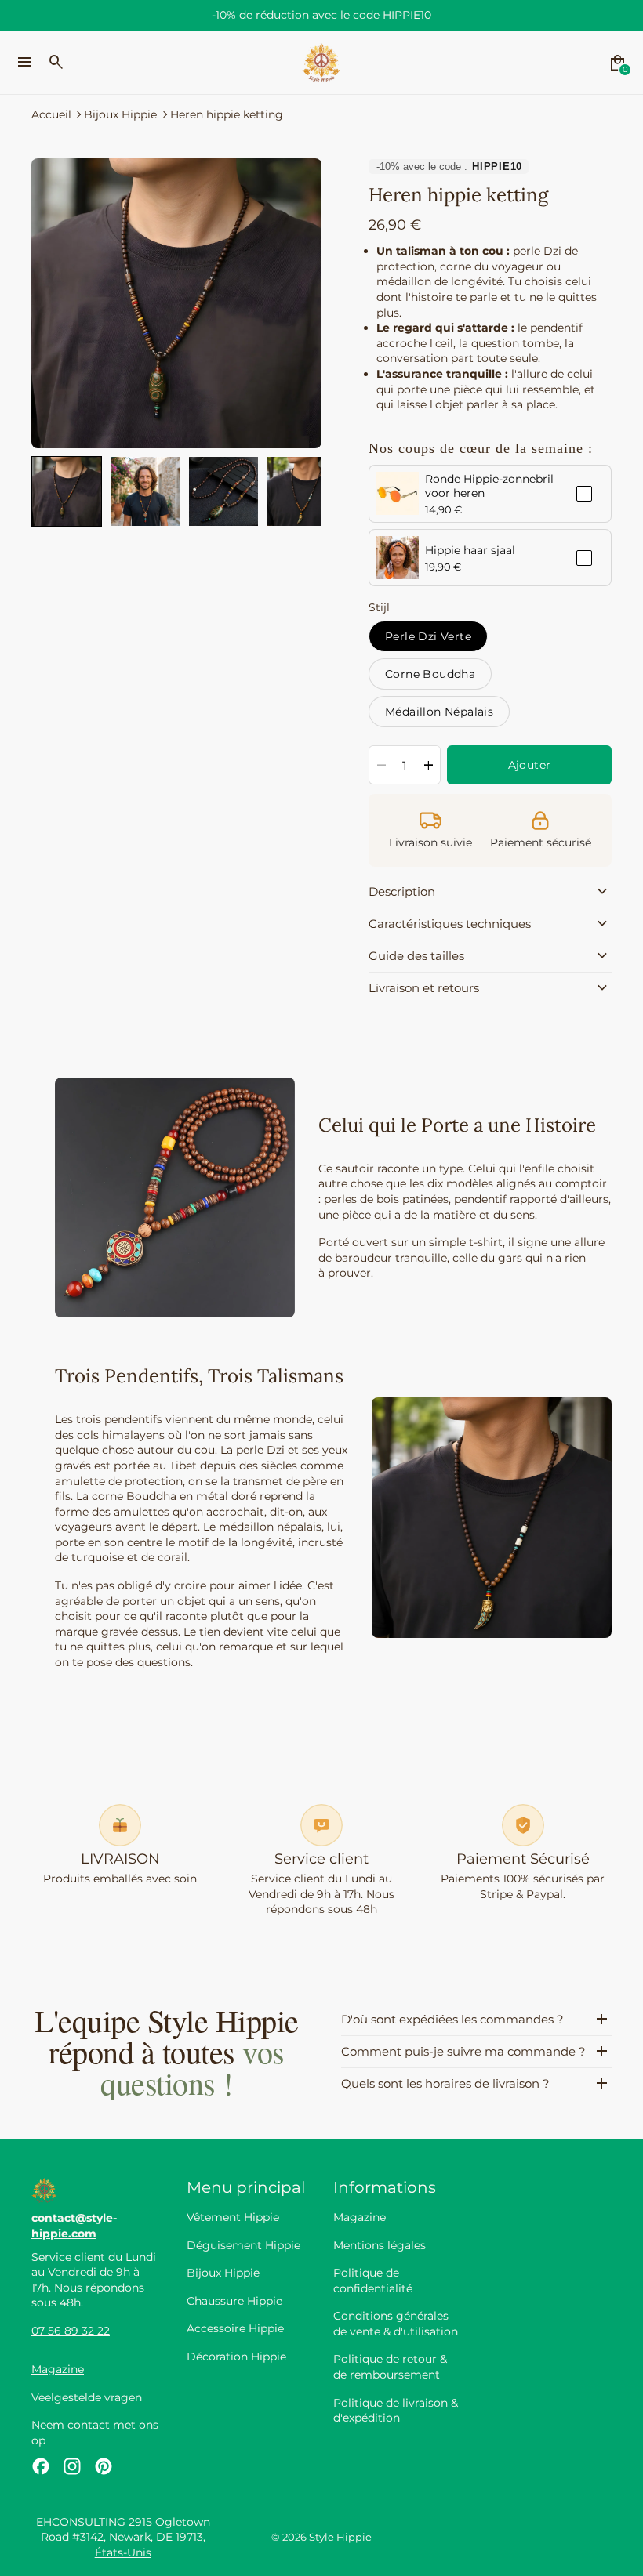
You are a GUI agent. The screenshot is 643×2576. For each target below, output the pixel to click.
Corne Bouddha (430, 674)
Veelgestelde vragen (87, 2397)
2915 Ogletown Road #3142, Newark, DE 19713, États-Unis (125, 2537)
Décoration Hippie (236, 2357)
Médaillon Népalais (439, 712)
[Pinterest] (104, 2466)
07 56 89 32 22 (71, 2331)
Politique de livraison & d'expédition (396, 2411)
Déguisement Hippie (243, 2245)
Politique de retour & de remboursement (390, 2367)
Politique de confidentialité (373, 2281)
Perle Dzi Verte (428, 636)
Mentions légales (380, 2245)
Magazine (58, 2369)
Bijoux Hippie (120, 114)
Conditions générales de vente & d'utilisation (396, 2324)
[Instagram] (72, 2466)
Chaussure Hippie (234, 2301)
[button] (67, 491)
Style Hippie (340, 2537)
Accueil (51, 114)
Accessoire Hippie (235, 2328)
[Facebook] (41, 2466)
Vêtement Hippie (233, 2217)
